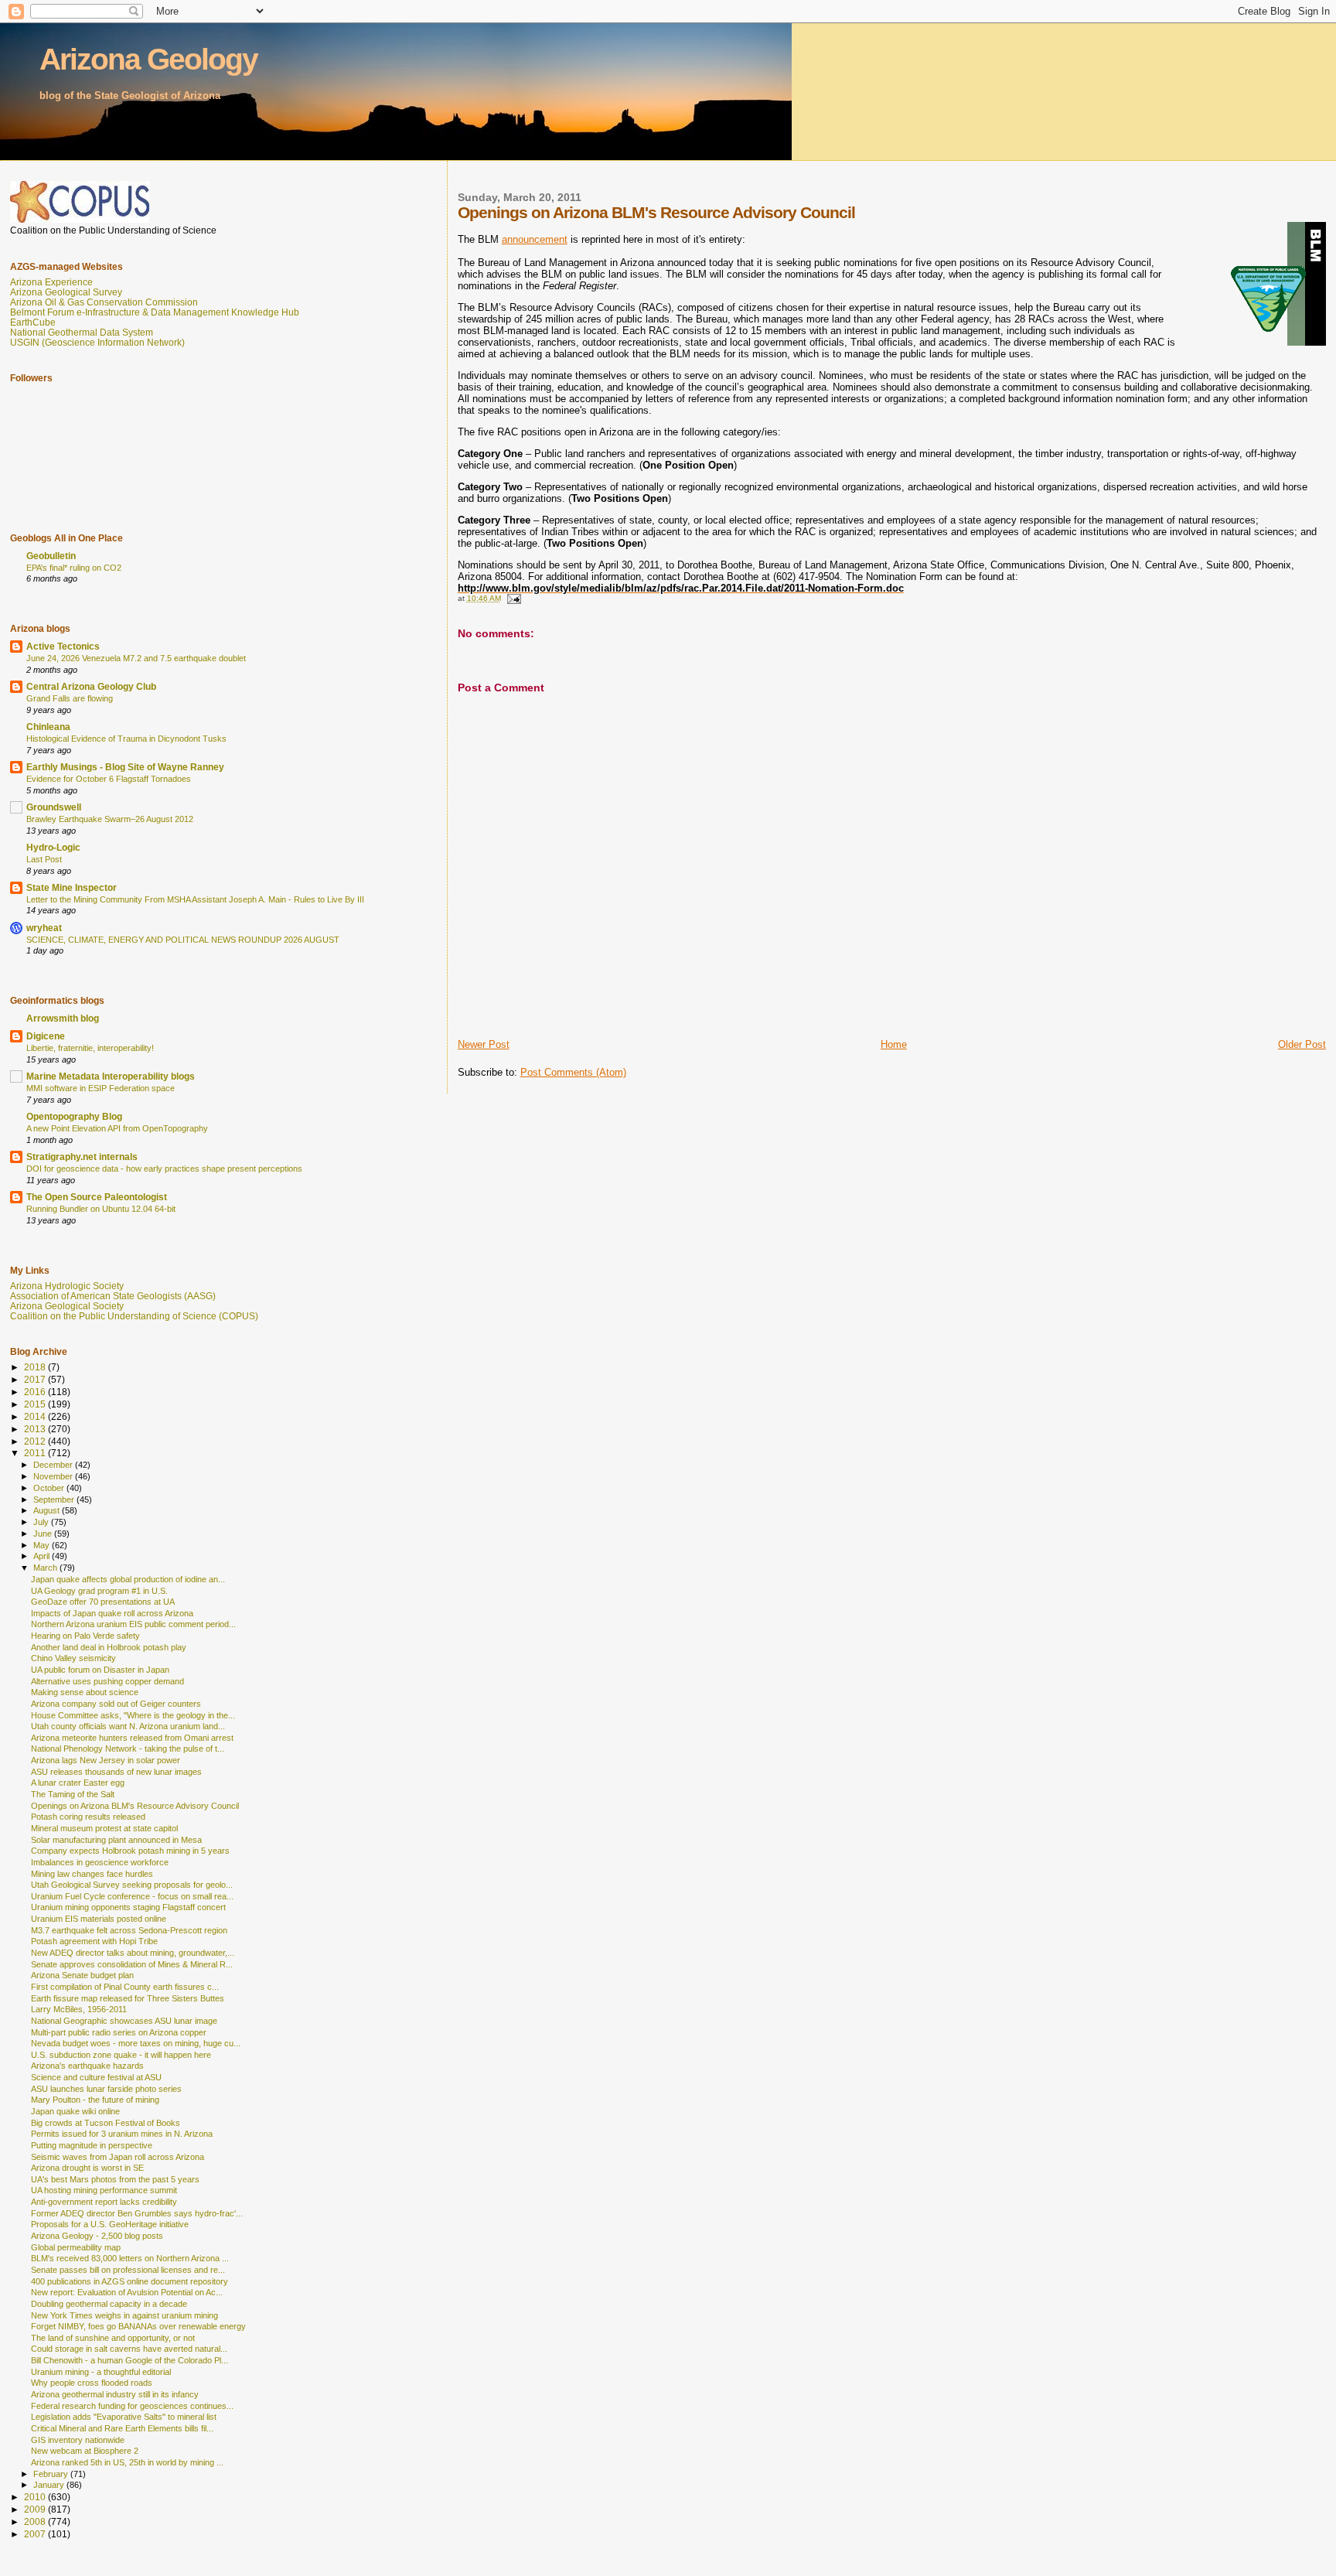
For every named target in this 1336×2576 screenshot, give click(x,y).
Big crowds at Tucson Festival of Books (106, 2123)
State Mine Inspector (72, 887)
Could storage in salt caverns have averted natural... (129, 2349)
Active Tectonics (63, 646)
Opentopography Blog (74, 1116)
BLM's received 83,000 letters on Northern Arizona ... (130, 2258)
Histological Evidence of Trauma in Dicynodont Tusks (126, 739)
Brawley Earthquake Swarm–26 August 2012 (110, 819)
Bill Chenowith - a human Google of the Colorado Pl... (130, 2360)
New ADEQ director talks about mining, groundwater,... (133, 1953)
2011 (36, 1453)
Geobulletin (51, 556)
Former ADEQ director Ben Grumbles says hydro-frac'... (137, 2213)
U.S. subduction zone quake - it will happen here (121, 2055)
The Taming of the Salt (73, 1794)
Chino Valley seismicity (73, 1658)
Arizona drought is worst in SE (87, 2168)
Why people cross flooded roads (92, 2383)
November (54, 1476)
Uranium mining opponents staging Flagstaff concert (128, 1907)
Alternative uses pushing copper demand (107, 1681)
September (55, 1500)
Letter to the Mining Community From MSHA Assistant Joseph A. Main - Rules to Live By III (195, 899)
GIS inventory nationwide (78, 2440)
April (43, 1556)
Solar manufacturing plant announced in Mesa (116, 1840)
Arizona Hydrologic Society (67, 1286)
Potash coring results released (88, 1817)
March (46, 1568)
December (54, 1465)
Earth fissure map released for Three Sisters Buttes (128, 1998)
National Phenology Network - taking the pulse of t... (128, 1749)
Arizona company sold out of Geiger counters (116, 1704)
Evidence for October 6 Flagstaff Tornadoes (109, 779)
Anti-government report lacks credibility (104, 2202)
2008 (36, 2521)
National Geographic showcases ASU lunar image (124, 2021)
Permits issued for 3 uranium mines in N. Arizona (122, 2134)
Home (894, 1044)
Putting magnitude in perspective (92, 2145)
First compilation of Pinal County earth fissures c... (125, 1987)
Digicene (46, 1036)
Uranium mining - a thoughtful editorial (101, 2372)
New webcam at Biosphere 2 (85, 2451)
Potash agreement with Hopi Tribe (94, 1941)
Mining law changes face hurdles (92, 1874)
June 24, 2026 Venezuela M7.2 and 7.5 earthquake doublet (136, 658)
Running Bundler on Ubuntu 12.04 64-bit (101, 1209)
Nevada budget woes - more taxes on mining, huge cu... (136, 2043)
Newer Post (484, 1044)
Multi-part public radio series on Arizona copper (119, 2032)
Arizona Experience (51, 282)
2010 (36, 2497)
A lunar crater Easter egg (78, 1783)
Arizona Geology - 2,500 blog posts (97, 2236)
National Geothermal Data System (82, 332)
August (48, 1510)
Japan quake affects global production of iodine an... (128, 1579)
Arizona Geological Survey (66, 292)
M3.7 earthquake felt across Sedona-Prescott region (129, 1930)
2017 (36, 1379)
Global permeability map (76, 2247)
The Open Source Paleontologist (97, 1197)
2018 (36, 1367)
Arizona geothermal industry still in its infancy (115, 2394)
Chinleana (48, 727)
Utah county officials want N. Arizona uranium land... (128, 1726)
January (50, 2485)
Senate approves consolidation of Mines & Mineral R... (132, 1964)
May (43, 1545)
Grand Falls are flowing (70, 698)
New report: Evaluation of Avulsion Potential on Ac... (127, 2292)
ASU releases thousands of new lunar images (116, 1772)
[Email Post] (513, 598)
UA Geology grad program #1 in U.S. (99, 1591)
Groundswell (54, 807)
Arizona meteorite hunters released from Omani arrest (132, 1738)
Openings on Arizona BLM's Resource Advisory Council (135, 1806)
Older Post (1302, 1044)
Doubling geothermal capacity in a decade (109, 2304)
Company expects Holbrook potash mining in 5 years (130, 1851)
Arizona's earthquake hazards (87, 2066)
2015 (36, 1404)
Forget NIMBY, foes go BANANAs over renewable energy (138, 2326)
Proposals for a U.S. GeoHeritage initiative (110, 2224)
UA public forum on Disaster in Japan (100, 1670)
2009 (36, 2509)
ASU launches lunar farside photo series (106, 2089)
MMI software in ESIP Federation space (101, 1088)
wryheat (44, 928)
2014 (36, 1416)
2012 (36, 1441)
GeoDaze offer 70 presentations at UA (103, 1602)
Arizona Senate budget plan (82, 1975)
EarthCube (33, 322)
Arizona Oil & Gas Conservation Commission (104, 302)
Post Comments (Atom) (573, 1072)
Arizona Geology (148, 59)
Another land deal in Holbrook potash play (109, 1647)
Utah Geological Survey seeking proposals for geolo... (132, 1885)
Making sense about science (85, 1692)
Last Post (44, 859)
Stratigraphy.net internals (82, 1157)
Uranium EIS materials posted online (99, 1919)
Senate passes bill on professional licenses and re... (128, 2270)
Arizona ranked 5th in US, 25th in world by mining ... (127, 2462)
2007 (36, 2534)
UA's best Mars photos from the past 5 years (115, 2179)
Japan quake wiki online (75, 2111)
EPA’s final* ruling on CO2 (74, 568)
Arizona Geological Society (67, 1306)
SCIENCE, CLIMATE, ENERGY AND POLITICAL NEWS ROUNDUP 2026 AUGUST (183, 940)
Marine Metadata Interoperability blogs (111, 1076)
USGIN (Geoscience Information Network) (97, 342)
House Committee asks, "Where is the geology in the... (133, 1715)
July (42, 1522)
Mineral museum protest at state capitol (104, 1828)
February (52, 2474)
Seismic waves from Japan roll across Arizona (118, 2157)
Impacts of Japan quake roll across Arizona (112, 1613)
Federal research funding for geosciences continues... (132, 2406)
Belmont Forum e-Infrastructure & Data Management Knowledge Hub (155, 312)
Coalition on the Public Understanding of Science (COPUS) (134, 1316)
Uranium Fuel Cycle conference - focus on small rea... (132, 1896)
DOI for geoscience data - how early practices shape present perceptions (164, 1169)
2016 (36, 1392)
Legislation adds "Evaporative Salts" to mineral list (124, 2417)
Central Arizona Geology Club (91, 686)
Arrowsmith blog (63, 1018)
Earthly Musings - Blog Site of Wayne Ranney (125, 767)
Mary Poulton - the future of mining (95, 2100)
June (44, 1534)
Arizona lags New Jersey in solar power (106, 1760)
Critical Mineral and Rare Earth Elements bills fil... (122, 2428)
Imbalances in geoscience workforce (100, 1862)
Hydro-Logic (53, 847)
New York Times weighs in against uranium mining (124, 2315)
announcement (535, 239)
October (50, 1488)
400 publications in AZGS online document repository (130, 2281)
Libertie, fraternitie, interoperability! (90, 1048)
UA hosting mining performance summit (104, 2190)
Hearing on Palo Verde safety (85, 1636)
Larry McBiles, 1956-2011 (79, 2009)
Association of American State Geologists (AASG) (113, 1296)
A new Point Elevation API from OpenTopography (117, 1128)
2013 (36, 1429)
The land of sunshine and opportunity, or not (113, 2338)
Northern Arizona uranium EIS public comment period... (133, 1624)
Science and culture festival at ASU (96, 2077)
